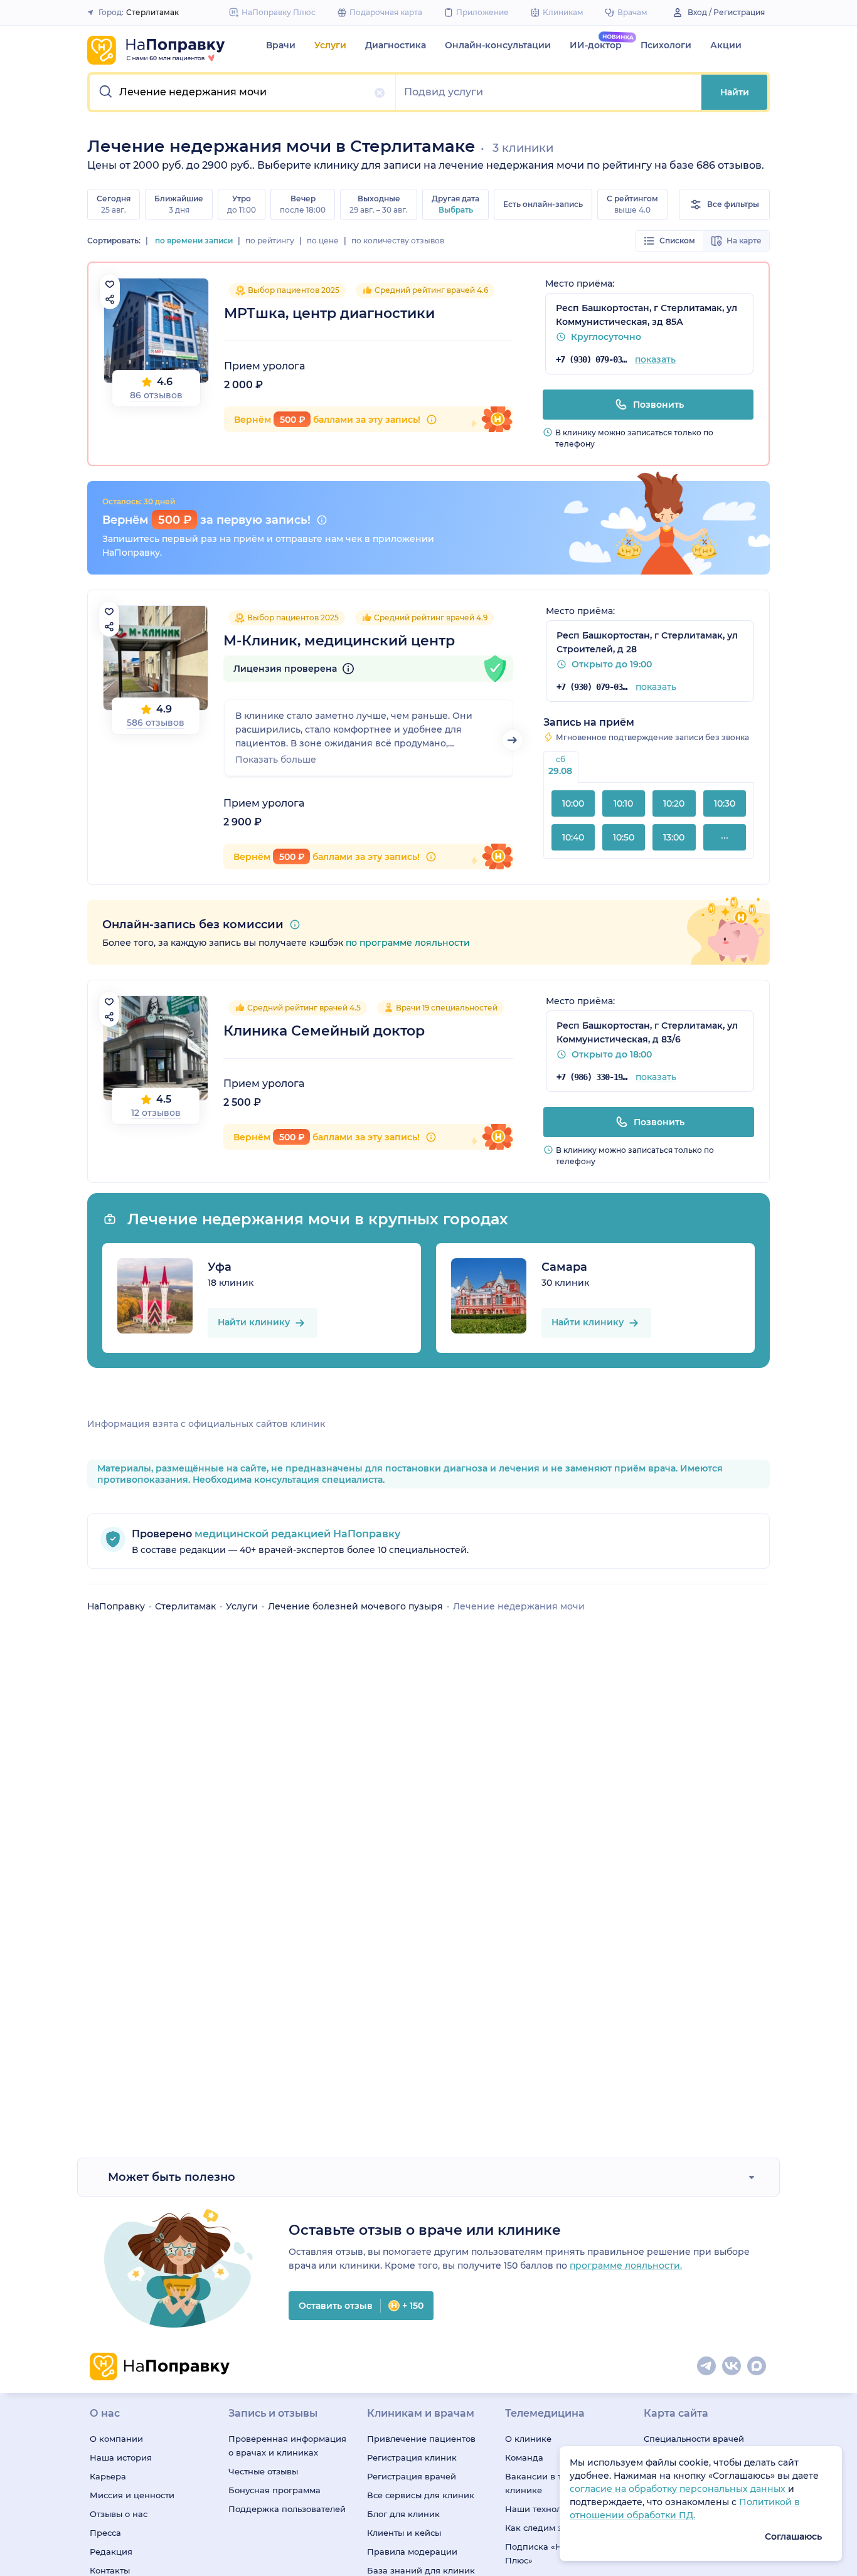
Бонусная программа (274, 2490)
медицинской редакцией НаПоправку (296, 1534)
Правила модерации (412, 2552)
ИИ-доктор (596, 45)
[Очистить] (380, 93)
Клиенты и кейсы (404, 2533)
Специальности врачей (694, 2439)
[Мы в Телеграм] (707, 2367)
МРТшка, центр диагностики (329, 313)
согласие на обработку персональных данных (679, 2489)
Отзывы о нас (119, 2514)
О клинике (528, 2439)
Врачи (281, 45)
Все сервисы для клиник (421, 2495)
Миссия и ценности (132, 2495)
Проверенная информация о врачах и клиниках (287, 2446)
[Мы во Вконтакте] (732, 2367)
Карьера (108, 2476)
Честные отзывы (263, 2471)
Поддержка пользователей (287, 2509)
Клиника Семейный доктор (324, 1031)
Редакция (111, 2552)
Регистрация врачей (412, 2476)
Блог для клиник (403, 2514)
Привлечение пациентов (421, 2439)
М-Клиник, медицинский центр (339, 641)
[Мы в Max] (757, 2367)
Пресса (105, 2533)
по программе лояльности (408, 943)
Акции (726, 45)
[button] (243, 92)
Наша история (121, 2457)
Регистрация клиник (412, 2457)
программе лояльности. (626, 2266)
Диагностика (396, 45)
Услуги (330, 45)
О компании (116, 2439)
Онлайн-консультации (498, 45)
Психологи (666, 45)
